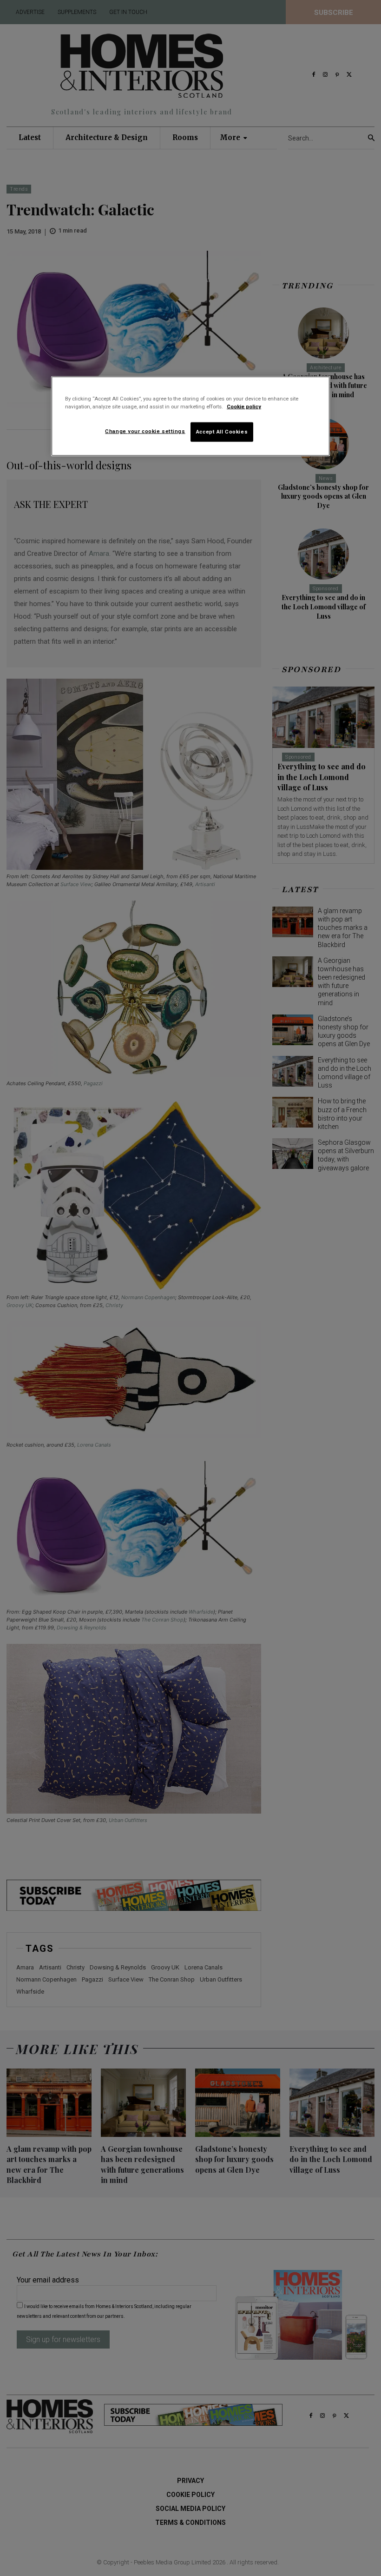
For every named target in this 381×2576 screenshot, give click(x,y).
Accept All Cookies (222, 431)
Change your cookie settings (145, 431)
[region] (190, 416)
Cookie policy (244, 406)
